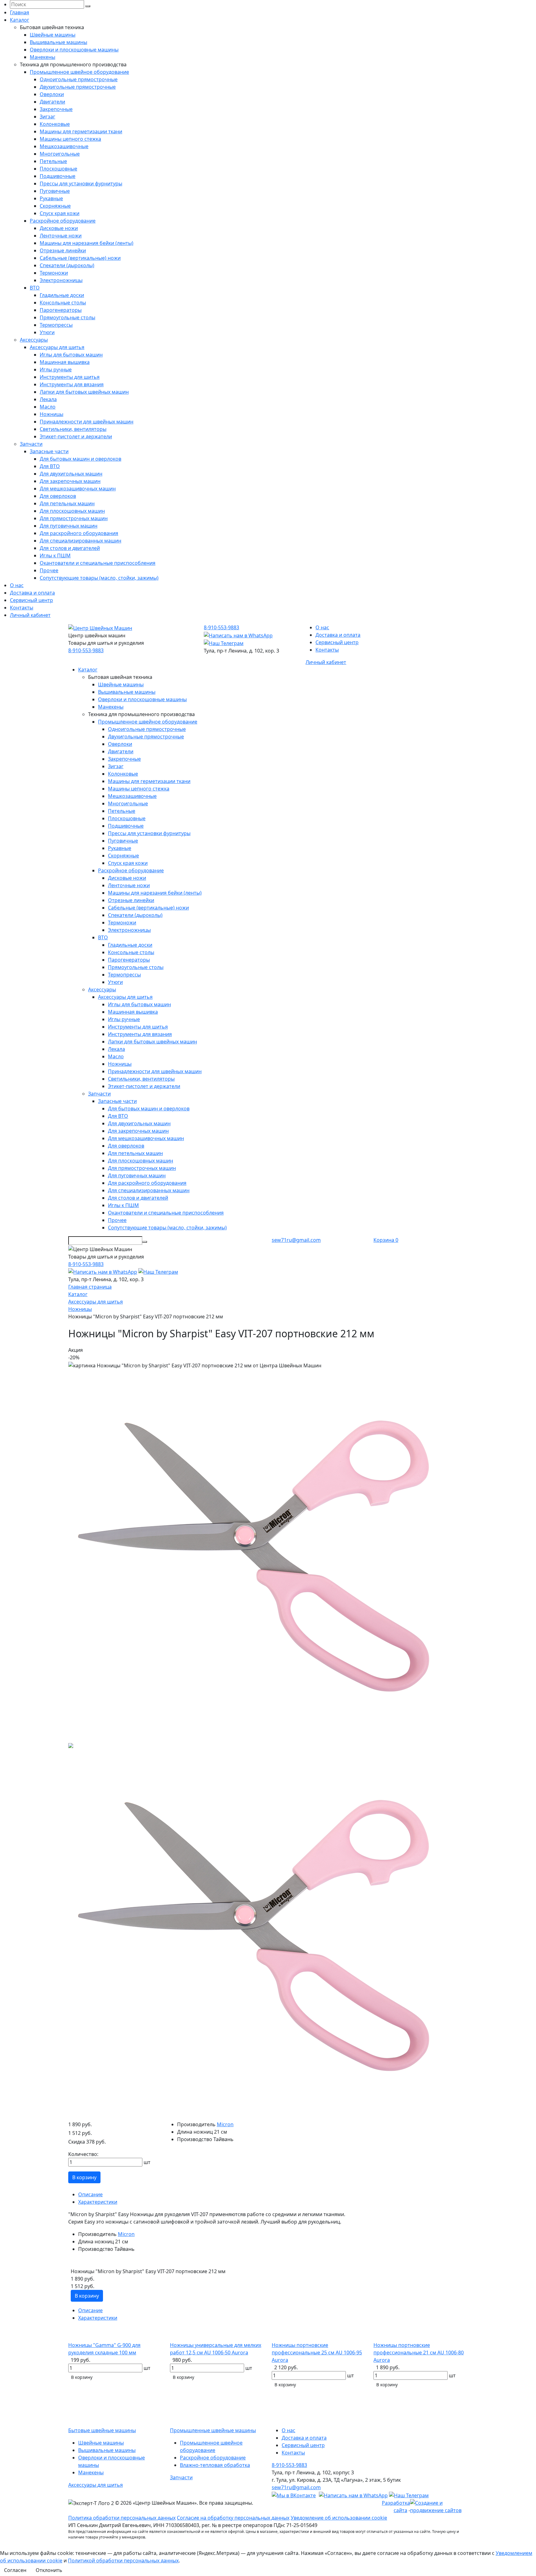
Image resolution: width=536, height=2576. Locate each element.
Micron (225, 2124)
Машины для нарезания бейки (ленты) (87, 243)
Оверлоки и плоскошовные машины (74, 50)
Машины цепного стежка (70, 139)
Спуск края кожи (60, 213)
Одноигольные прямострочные (79, 79)
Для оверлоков (58, 496)
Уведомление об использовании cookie (339, 2518)
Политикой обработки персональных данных (123, 2561)
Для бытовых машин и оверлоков (80, 459)
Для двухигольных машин (71, 474)
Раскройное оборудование (63, 221)
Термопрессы (56, 325)
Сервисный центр (31, 600)
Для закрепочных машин (70, 481)
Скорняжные (55, 206)
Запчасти (31, 444)
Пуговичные (55, 191)
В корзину (84, 2177)
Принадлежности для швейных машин (87, 422)
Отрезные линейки (63, 250)
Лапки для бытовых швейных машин (84, 392)
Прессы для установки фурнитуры (81, 184)
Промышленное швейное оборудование (79, 72)
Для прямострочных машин (74, 518)
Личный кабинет (30, 615)
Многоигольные (60, 154)
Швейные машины (53, 35)
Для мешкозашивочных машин (78, 489)
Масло (48, 407)
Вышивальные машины (58, 42)
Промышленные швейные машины (213, 2430)
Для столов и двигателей (70, 548)
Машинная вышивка (65, 362)
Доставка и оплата (32, 593)
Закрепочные (56, 109)
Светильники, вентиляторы (73, 429)
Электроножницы (61, 280)
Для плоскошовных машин (72, 511)
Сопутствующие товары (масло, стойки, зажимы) (99, 578)
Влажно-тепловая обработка (215, 2465)
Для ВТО (50, 466)
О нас (17, 585)
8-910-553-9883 (86, 650)
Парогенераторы (61, 310)
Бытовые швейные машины (102, 2430)
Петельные (53, 161)
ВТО (35, 288)
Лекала (48, 399)
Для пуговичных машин (69, 526)
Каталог (20, 20)
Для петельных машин (67, 503)
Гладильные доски (62, 295)
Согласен (15, 2570)
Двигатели (52, 102)
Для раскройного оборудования (79, 533)
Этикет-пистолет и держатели (76, 436)
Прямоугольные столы (67, 317)
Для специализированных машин (80, 541)
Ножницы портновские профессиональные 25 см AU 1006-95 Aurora (317, 2352)
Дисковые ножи (59, 228)
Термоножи (54, 273)
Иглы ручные (56, 370)
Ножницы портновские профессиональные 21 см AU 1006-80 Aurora (419, 2352)
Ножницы (51, 414)
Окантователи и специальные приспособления (98, 563)
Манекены (42, 57)
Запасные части (49, 451)
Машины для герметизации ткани (81, 131)
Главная (20, 12)
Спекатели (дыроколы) (67, 265)
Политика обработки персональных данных (122, 2518)
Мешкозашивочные (64, 146)
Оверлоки (52, 94)
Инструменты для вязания (72, 384)
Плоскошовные (58, 169)
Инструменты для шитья (70, 377)
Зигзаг (47, 117)
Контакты (22, 608)
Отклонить (49, 2570)
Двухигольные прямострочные (78, 87)
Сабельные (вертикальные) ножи (80, 258)
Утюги (47, 332)
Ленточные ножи (61, 236)
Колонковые (55, 124)
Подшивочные (58, 176)
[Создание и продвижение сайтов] (439, 2506)
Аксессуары (34, 340)
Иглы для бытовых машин (71, 355)
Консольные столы (63, 303)
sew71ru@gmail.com (296, 1240)
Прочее (49, 570)
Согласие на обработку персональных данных (233, 2518)
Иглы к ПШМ (55, 555)
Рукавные (51, 198)
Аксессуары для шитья (57, 347)
